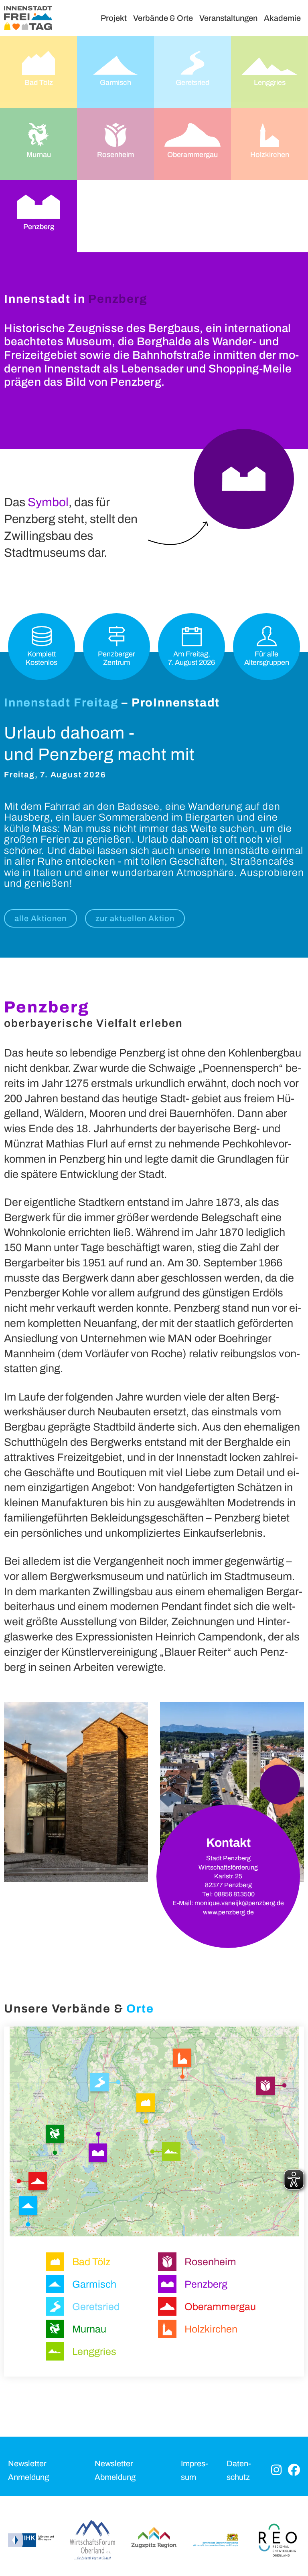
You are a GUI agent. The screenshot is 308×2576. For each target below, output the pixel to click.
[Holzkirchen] (183, 2059)
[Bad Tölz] (145, 2105)
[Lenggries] (171, 2153)
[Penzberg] (99, 2153)
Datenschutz (239, 2470)
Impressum (195, 2470)
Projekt (114, 18)
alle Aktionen (41, 918)
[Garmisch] (30, 2208)
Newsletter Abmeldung (115, 2470)
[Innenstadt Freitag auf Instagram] (276, 2470)
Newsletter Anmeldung (28, 2470)
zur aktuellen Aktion (135, 918)
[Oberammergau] (35, 2181)
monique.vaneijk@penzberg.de (239, 1903)
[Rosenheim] (267, 2087)
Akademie (282, 18)
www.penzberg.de (228, 1912)
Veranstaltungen (228, 18)
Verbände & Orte (163, 18)
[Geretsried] (102, 2084)
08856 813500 (234, 1894)
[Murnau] (56, 2135)
